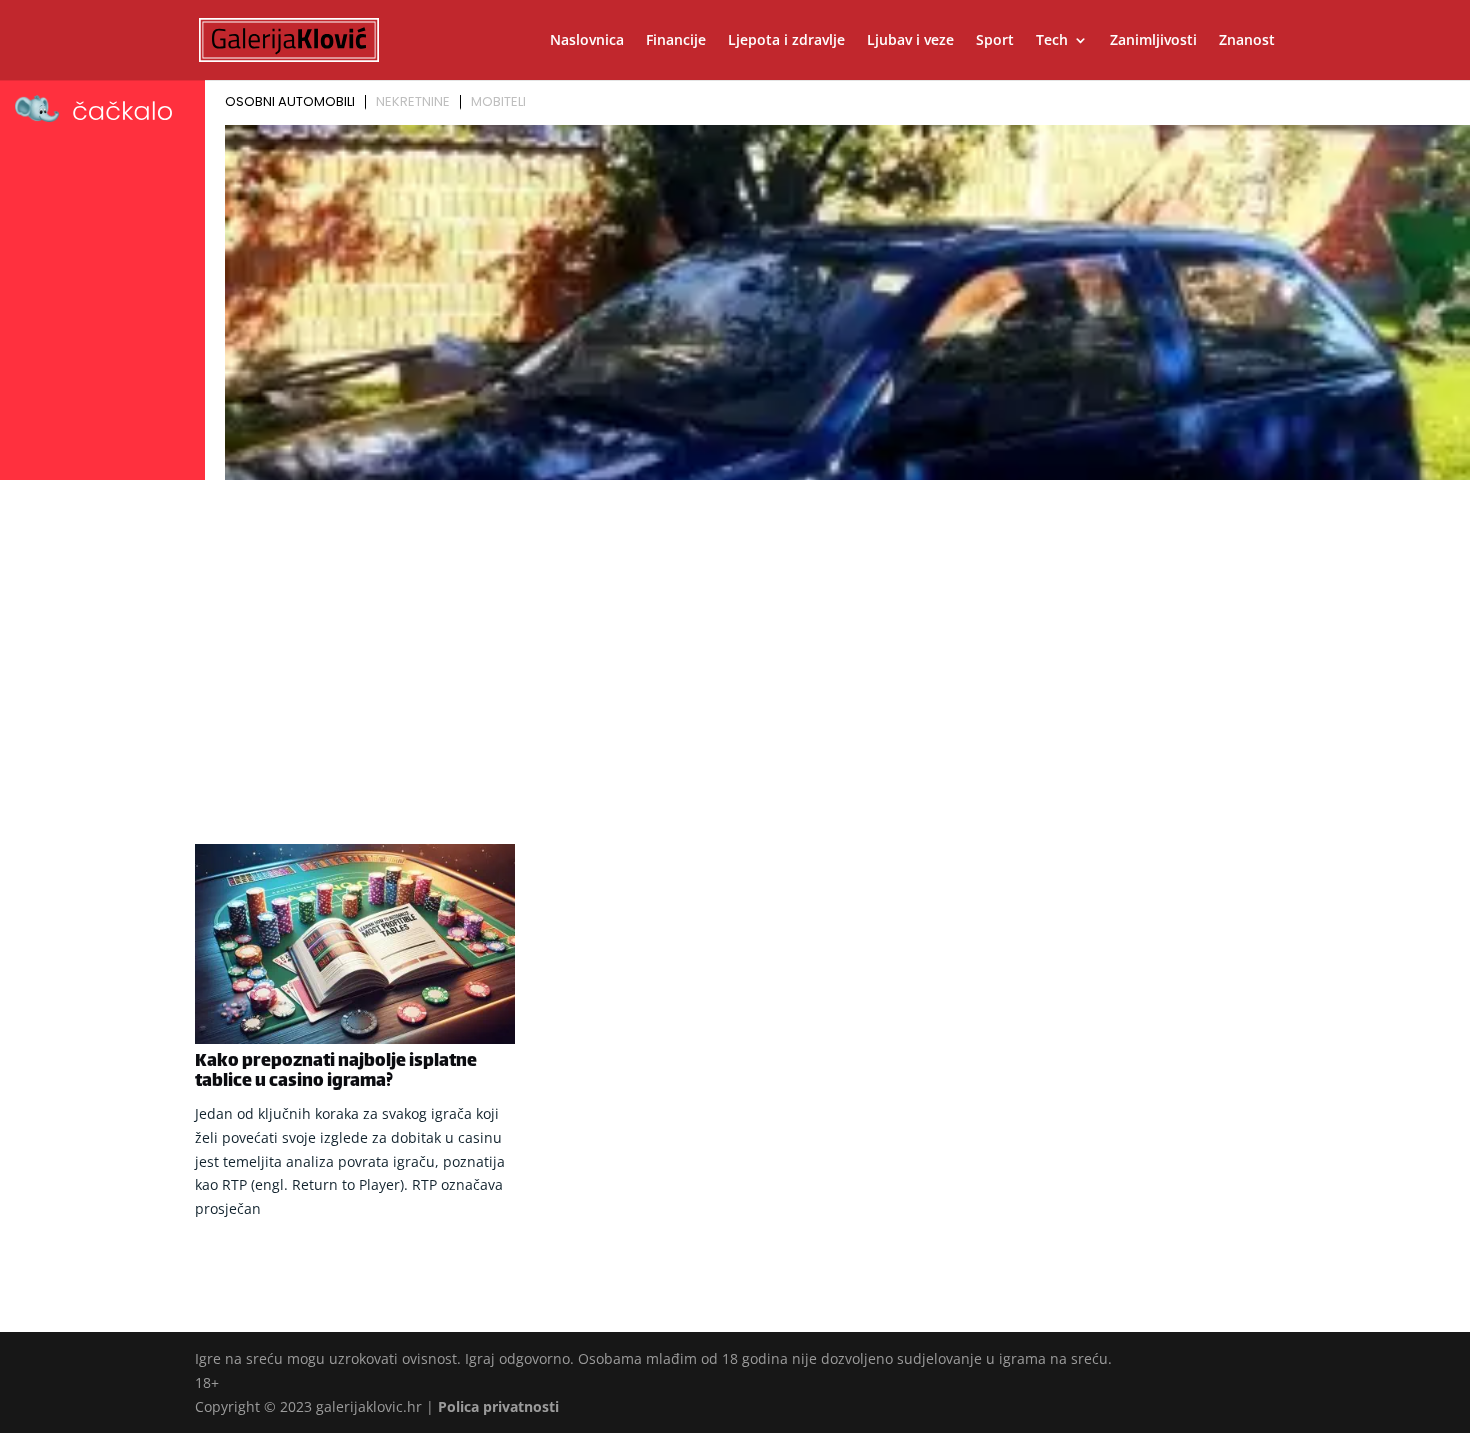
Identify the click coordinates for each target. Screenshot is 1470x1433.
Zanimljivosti (1153, 41)
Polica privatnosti (498, 1406)
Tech (1052, 41)
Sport (995, 41)
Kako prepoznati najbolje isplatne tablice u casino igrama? (336, 1072)
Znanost (1247, 41)
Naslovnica (587, 41)
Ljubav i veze (910, 41)
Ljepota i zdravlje (786, 41)
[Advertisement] (735, 637)
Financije (676, 41)
